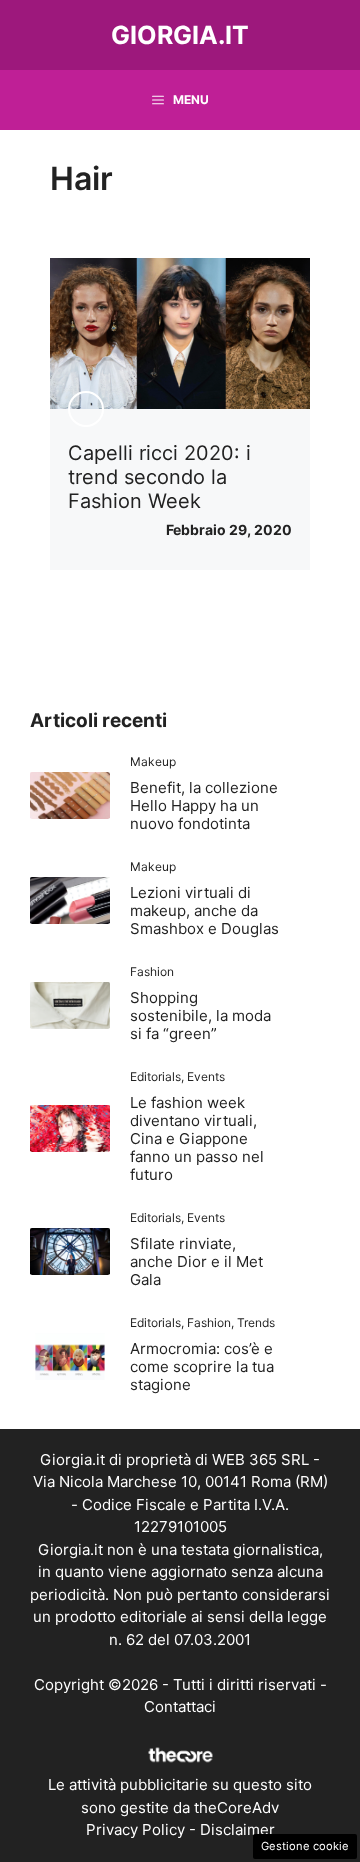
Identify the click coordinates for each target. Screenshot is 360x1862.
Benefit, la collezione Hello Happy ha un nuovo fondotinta (204, 805)
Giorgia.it (180, 35)
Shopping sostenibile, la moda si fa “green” (200, 1015)
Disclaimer (237, 1829)
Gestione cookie (305, 1846)
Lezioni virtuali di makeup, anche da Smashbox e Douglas (204, 910)
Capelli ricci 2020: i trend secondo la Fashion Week (159, 477)
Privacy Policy (135, 1829)
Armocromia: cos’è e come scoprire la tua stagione (202, 1366)
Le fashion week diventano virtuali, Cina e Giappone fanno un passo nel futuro (197, 1138)
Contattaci (180, 1706)
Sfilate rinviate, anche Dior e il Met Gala (196, 1261)
